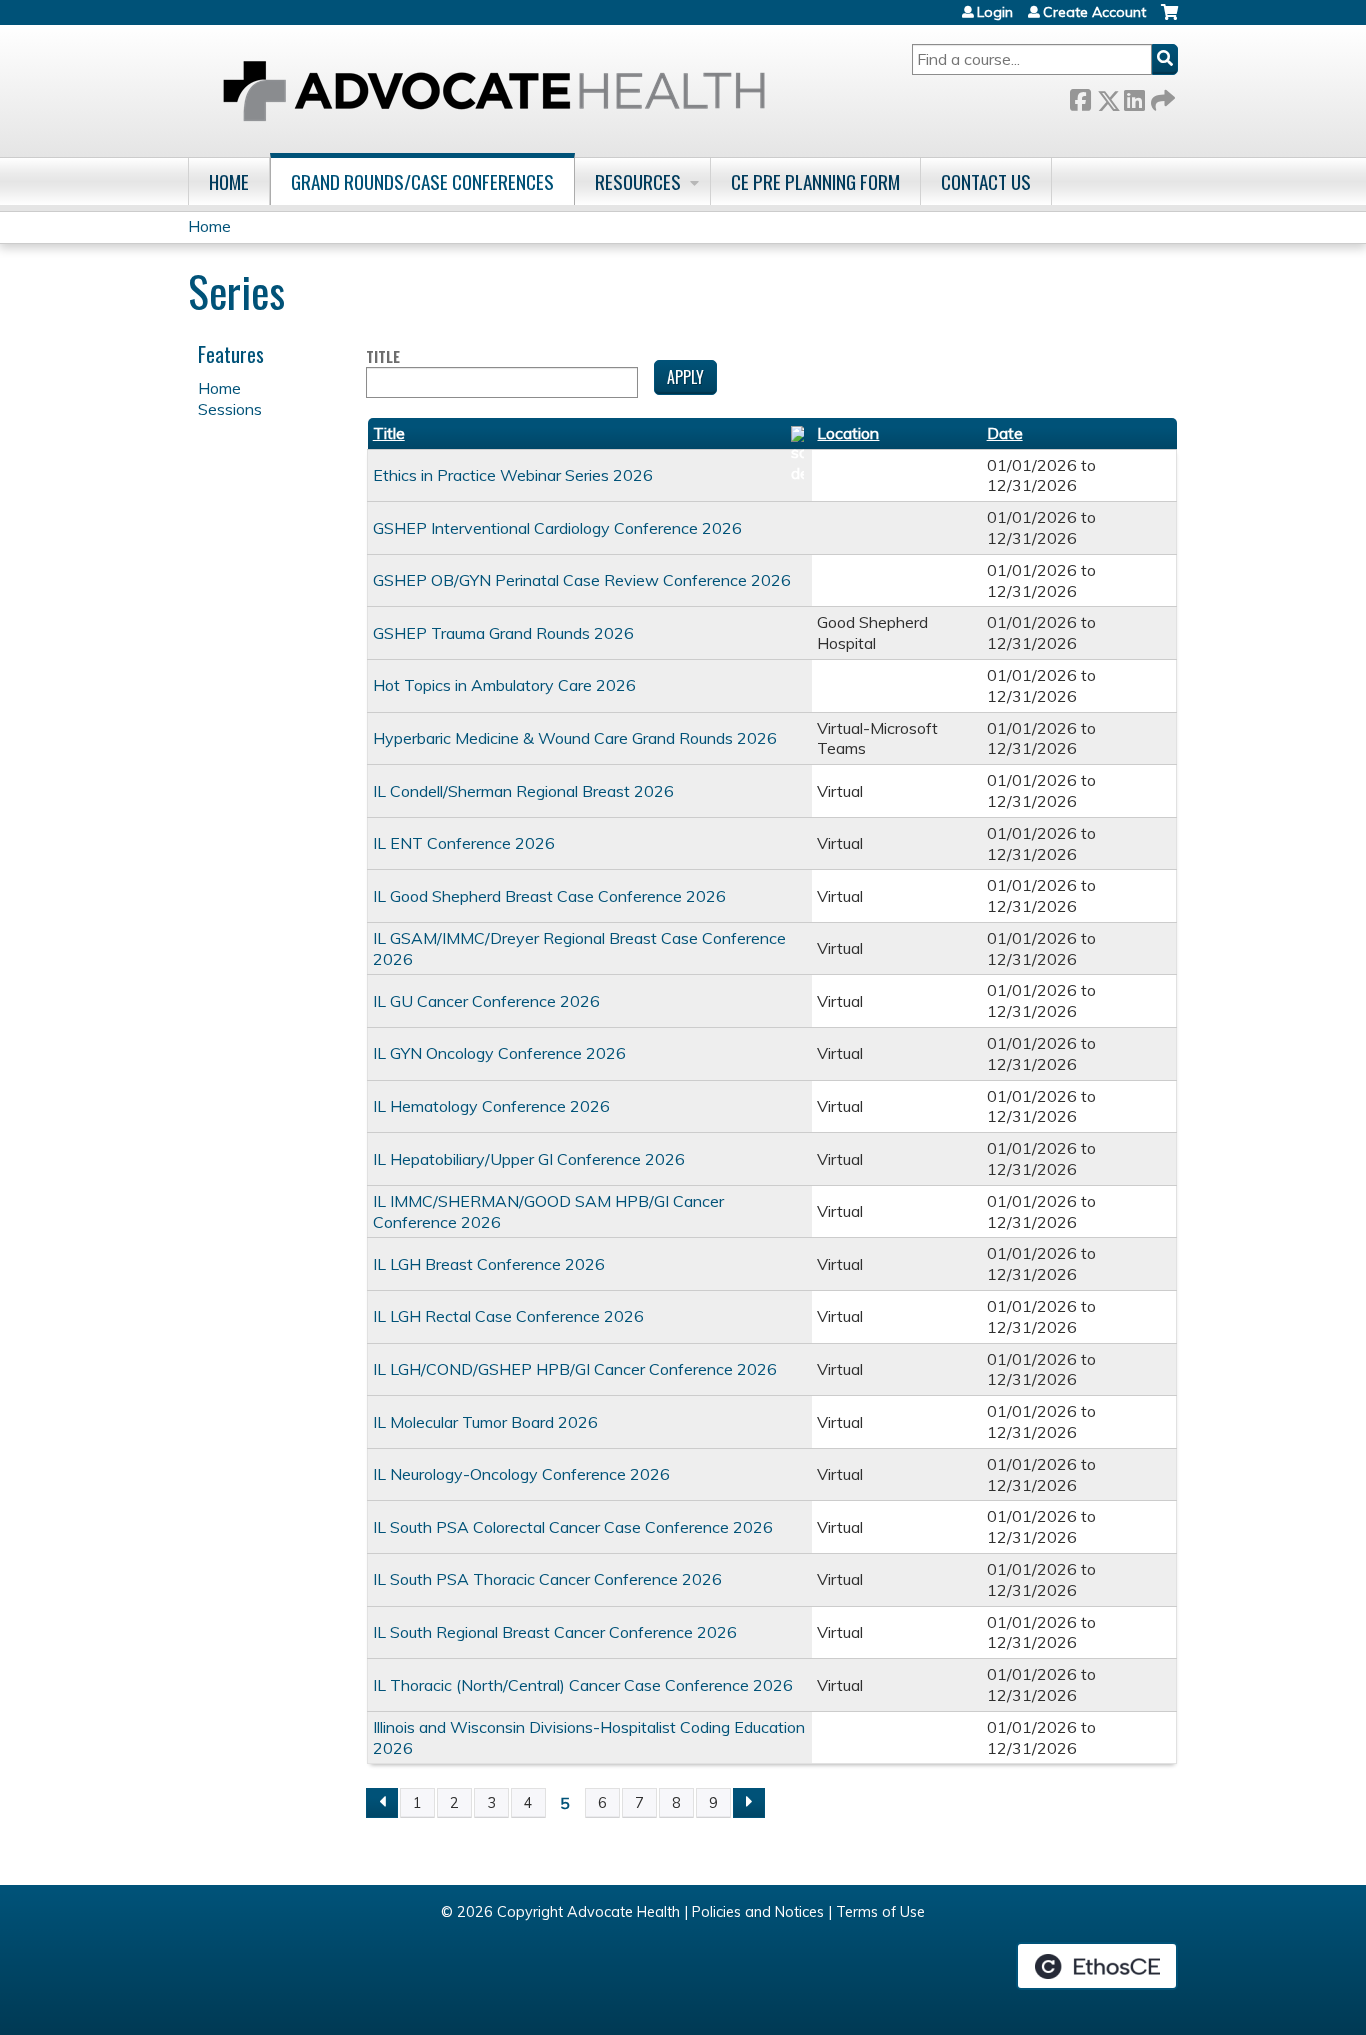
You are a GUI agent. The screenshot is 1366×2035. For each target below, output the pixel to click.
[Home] (494, 91)
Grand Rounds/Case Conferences (422, 181)
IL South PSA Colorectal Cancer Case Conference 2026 (573, 1527)
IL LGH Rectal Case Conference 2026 (508, 1316)
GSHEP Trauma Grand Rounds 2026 (503, 633)
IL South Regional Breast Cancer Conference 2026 (555, 1632)
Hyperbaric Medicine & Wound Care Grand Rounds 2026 (575, 738)
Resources (638, 181)
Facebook (1080, 96)
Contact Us (986, 181)
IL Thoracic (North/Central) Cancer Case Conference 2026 (583, 1685)
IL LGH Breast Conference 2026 (489, 1264)
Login (995, 12)
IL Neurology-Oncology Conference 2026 (521, 1474)
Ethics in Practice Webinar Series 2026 (513, 475)
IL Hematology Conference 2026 (491, 1106)
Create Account (1094, 12)
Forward (1161, 96)
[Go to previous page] (382, 1803)
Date (1005, 433)
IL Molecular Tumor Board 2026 (485, 1422)
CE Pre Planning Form (815, 181)
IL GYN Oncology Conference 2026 (499, 1053)
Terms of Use (880, 1912)
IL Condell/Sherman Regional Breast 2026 (523, 791)
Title (383, 357)
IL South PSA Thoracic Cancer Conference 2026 (547, 1579)
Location (848, 433)
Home (229, 181)
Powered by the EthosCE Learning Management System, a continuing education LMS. (1097, 1966)
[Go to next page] (749, 1803)
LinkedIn (1134, 96)
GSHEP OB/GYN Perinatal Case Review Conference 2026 (582, 580)
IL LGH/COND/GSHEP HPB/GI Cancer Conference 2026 (575, 1369)
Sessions (230, 409)
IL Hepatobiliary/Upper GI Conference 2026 (529, 1159)
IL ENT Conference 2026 (464, 843)
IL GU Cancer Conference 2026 (486, 1001)
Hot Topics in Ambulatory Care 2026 (504, 685)
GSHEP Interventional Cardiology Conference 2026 (557, 528)
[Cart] (1169, 19)
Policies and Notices (758, 1912)
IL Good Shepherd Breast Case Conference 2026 (549, 896)
